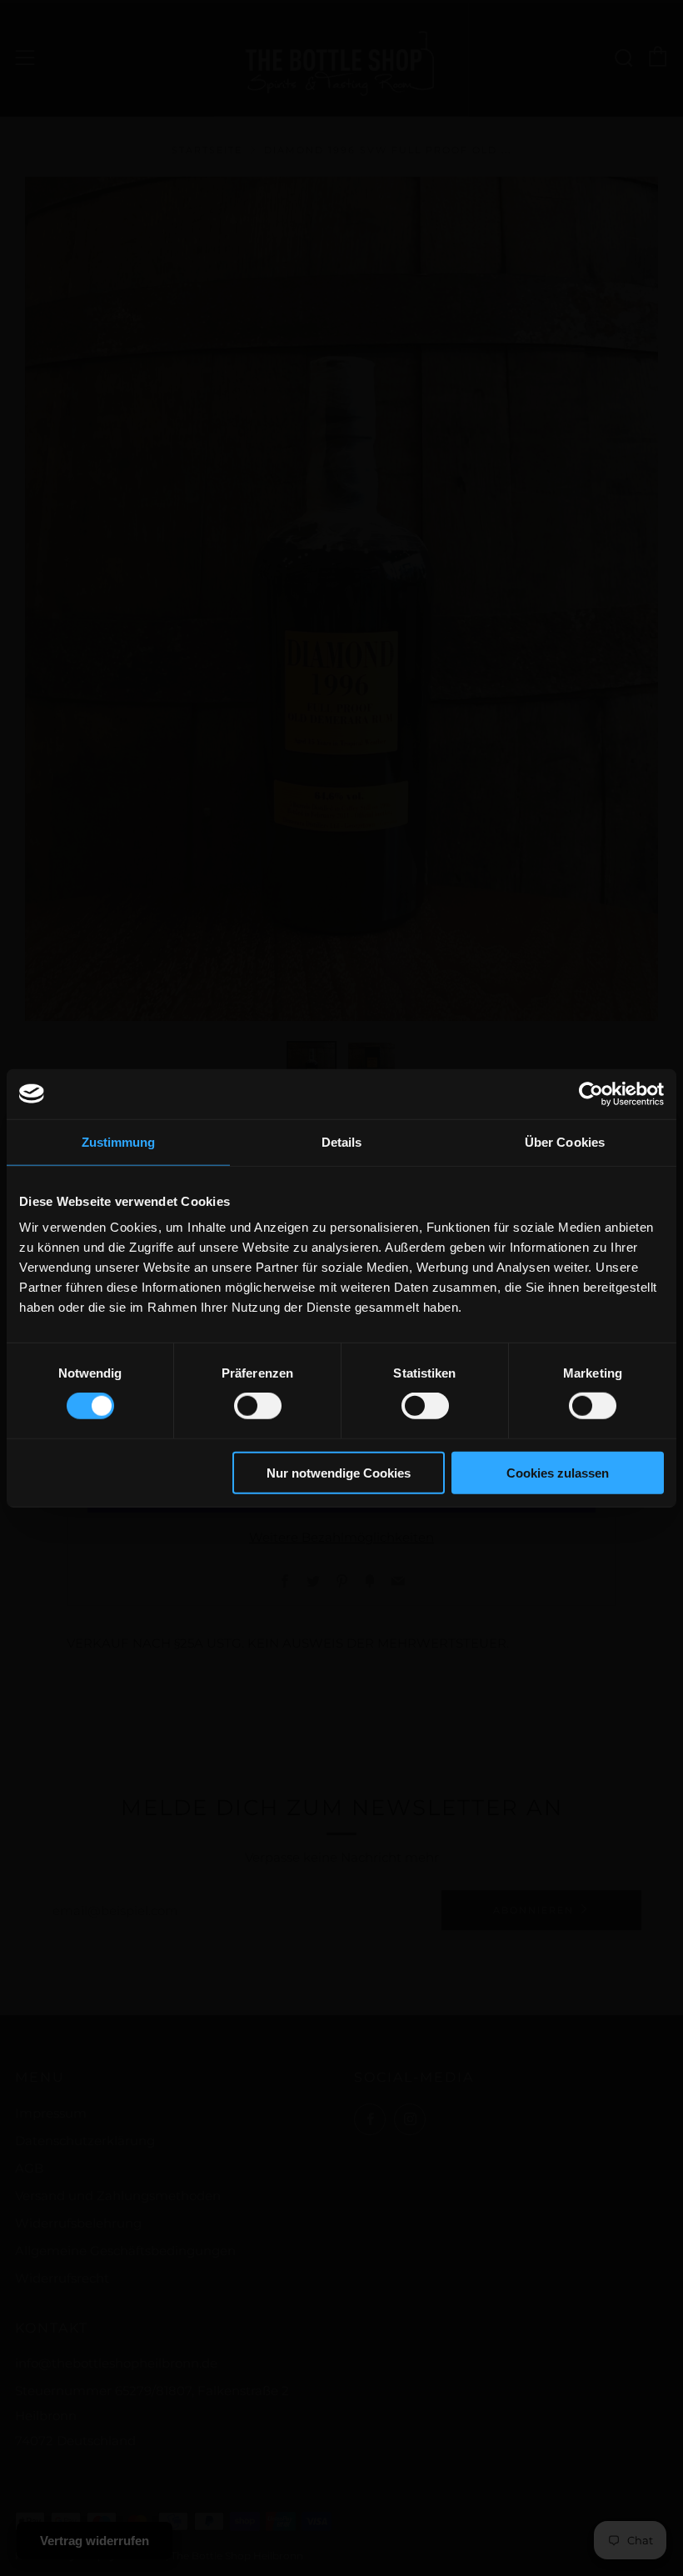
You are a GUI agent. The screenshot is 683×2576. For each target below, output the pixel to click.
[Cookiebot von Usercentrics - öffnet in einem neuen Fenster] (591, 1093)
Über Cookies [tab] (565, 1141)
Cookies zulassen (558, 1473)
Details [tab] (342, 1141)
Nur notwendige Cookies (339, 1473)
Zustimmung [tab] (119, 1141)
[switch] (258, 1406)
